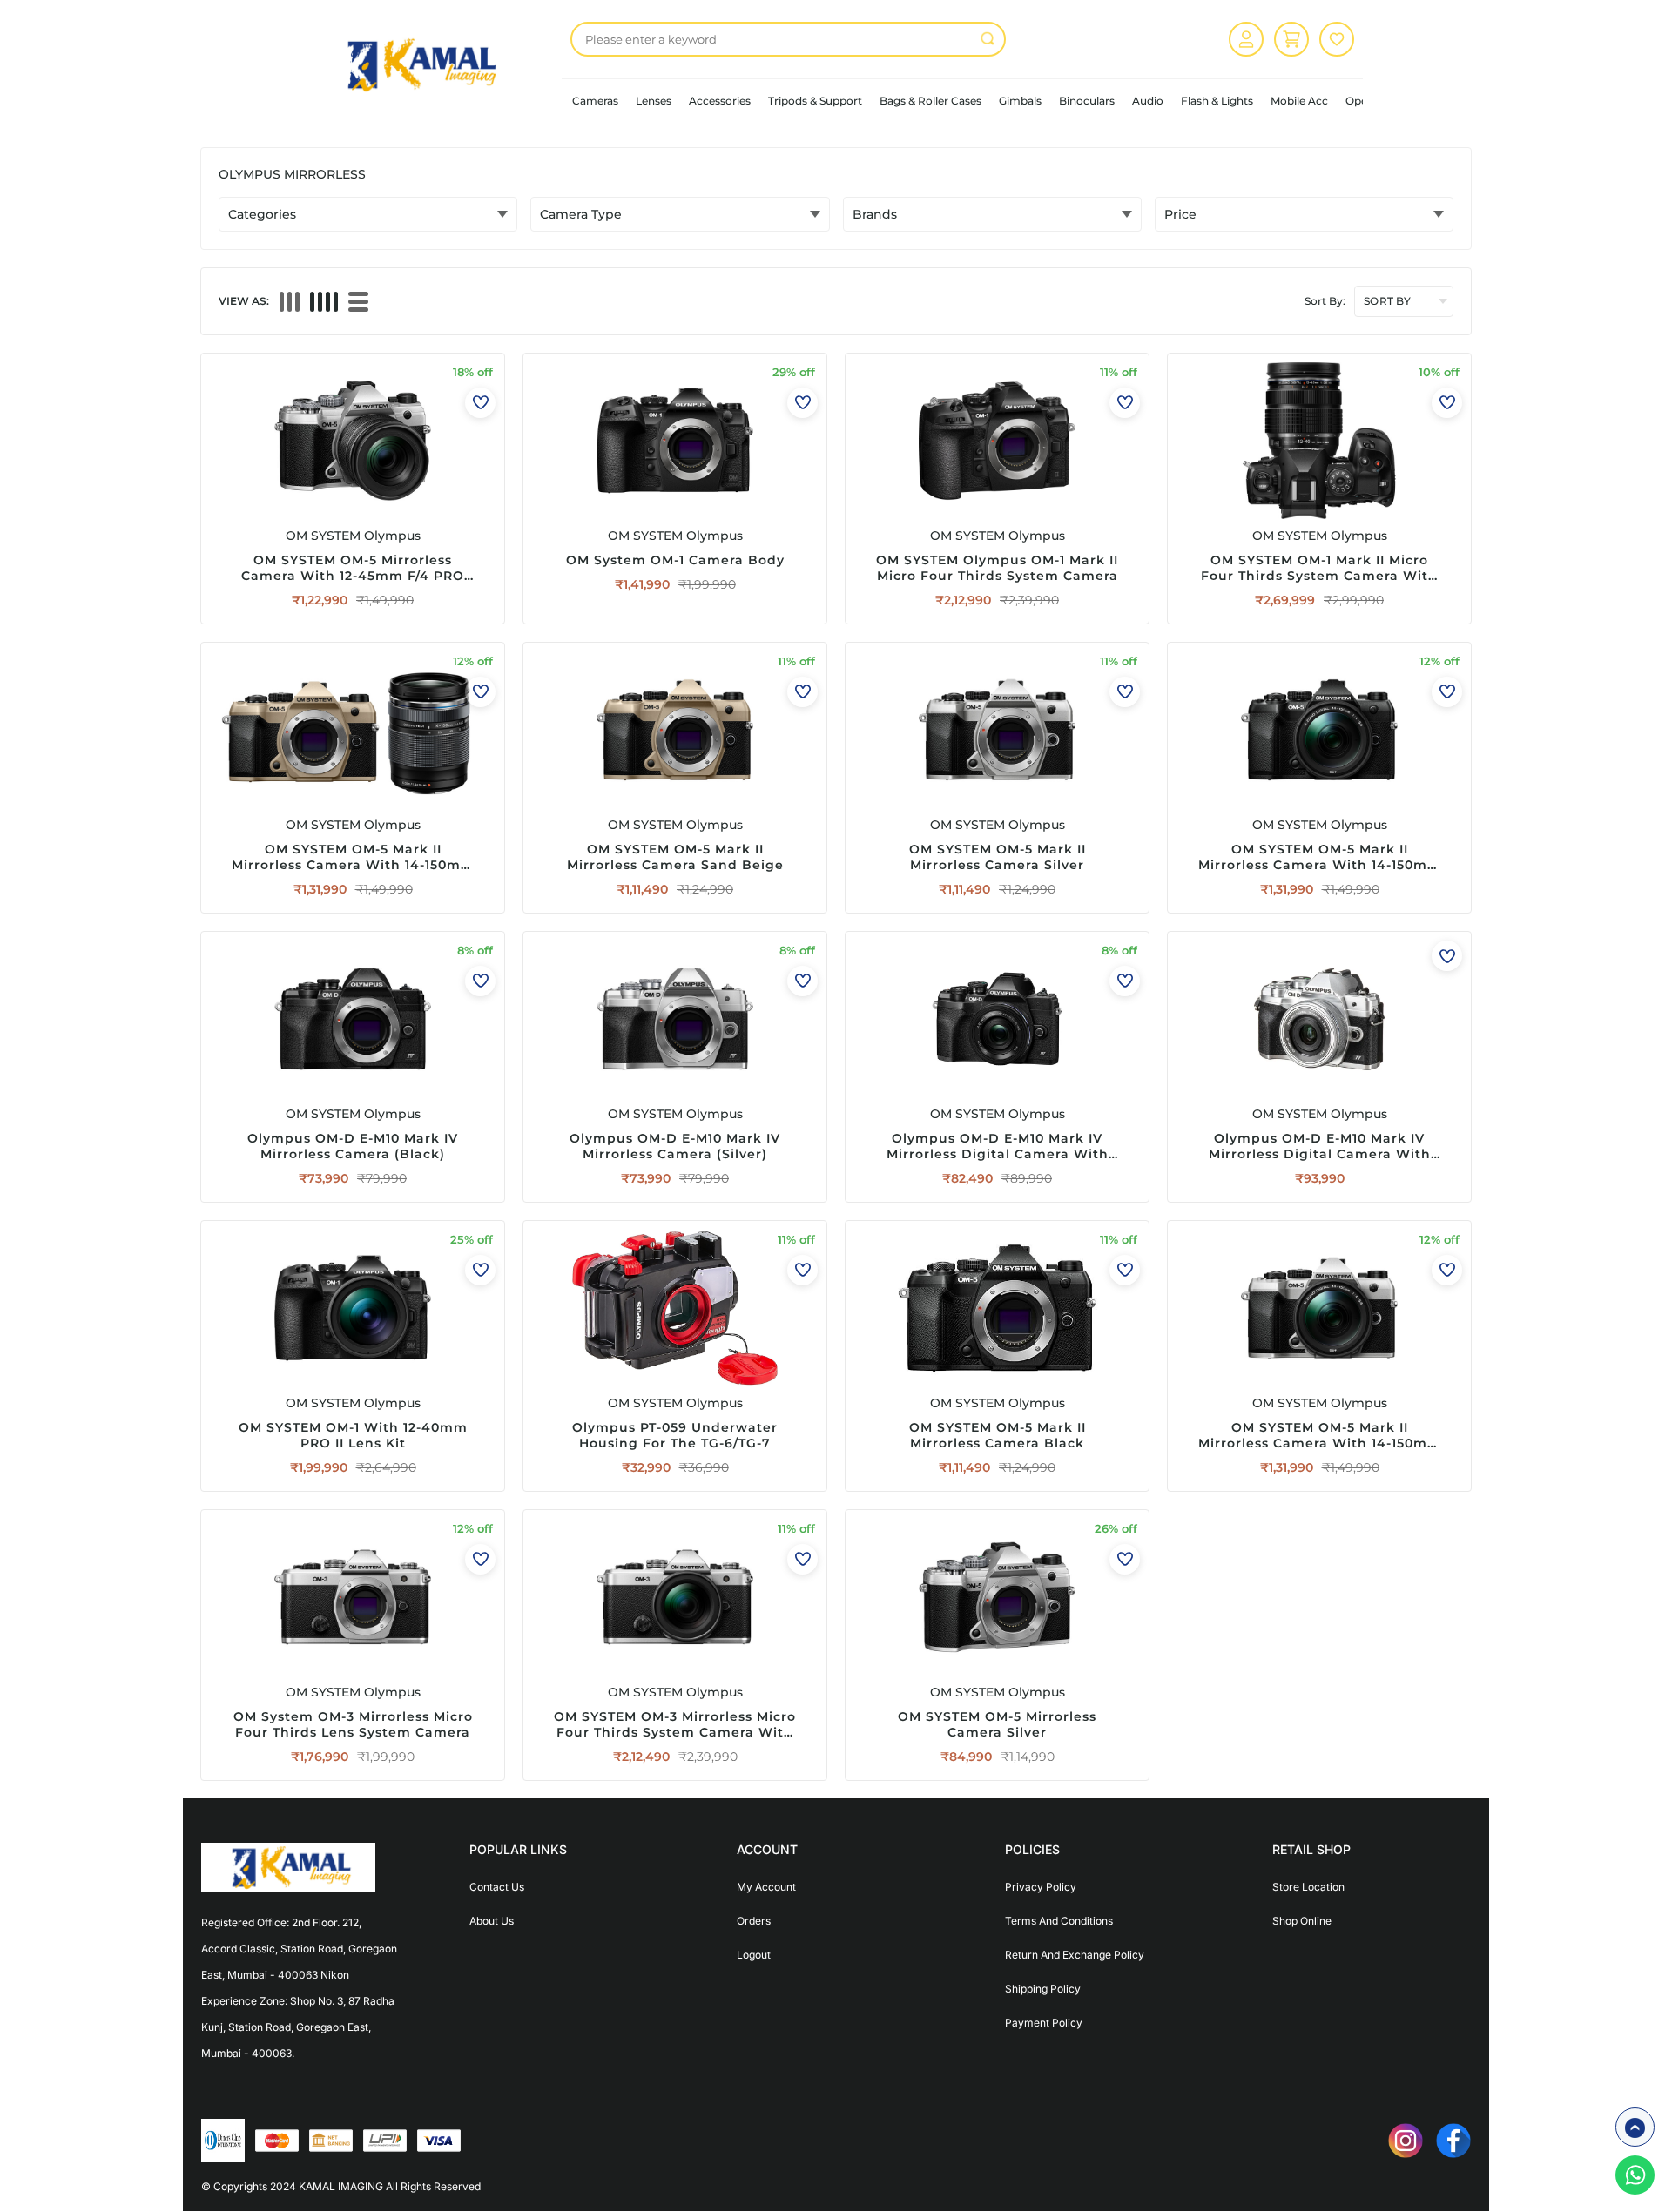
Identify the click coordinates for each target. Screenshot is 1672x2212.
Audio (1148, 101)
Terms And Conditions (1059, 1921)
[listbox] (788, 39)
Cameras (595, 101)
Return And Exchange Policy (1075, 1955)
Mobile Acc (1299, 101)
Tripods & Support (815, 101)
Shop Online (1302, 1921)
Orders (754, 1921)
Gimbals (1020, 101)
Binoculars (1087, 101)
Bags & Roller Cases (930, 101)
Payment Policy (1044, 2023)
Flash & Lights (1217, 101)
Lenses (654, 101)
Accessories (720, 101)
